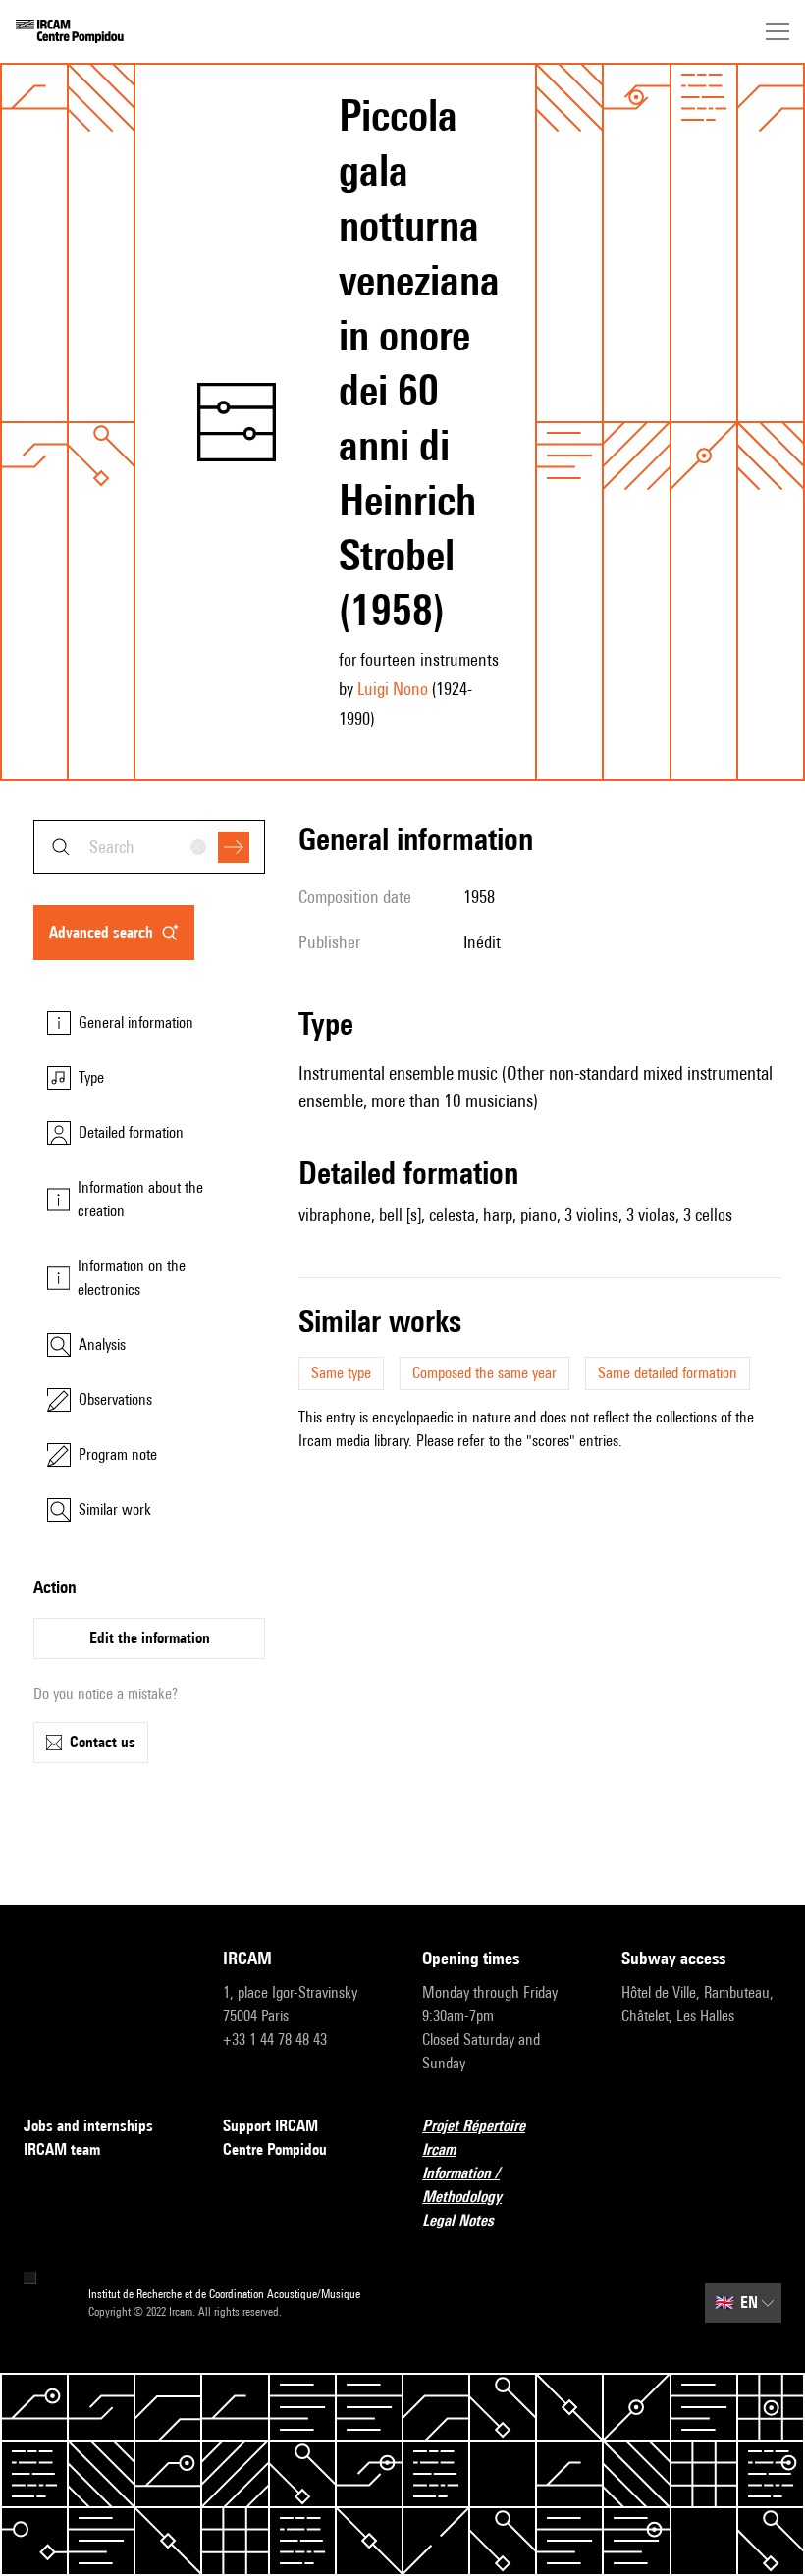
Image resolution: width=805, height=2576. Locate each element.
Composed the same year (484, 1373)
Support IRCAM (270, 2126)
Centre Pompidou (275, 2149)
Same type (341, 1373)
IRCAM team (62, 2149)
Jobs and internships (88, 2126)
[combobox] (149, 847)
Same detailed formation (668, 1373)
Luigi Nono (393, 689)
